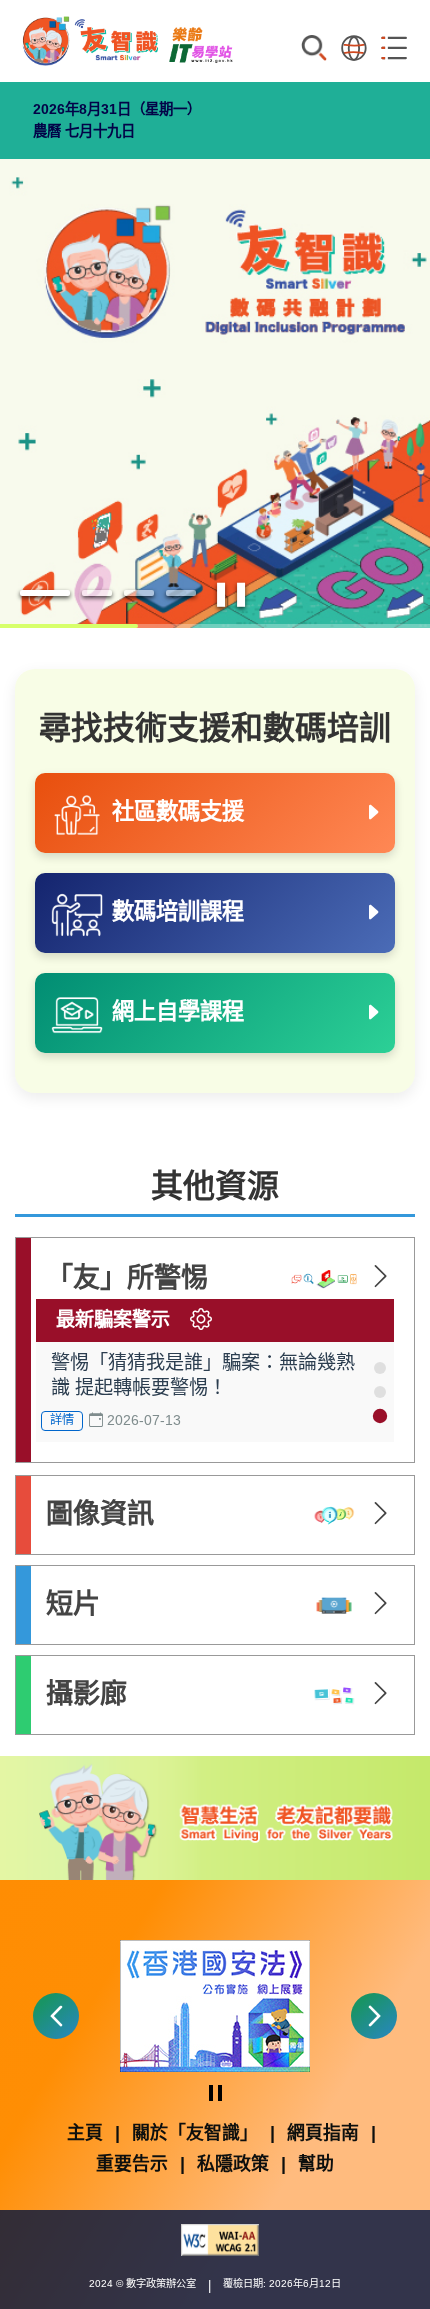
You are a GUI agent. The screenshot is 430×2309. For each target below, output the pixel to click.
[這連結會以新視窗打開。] (215, 2004)
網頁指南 (323, 2133)
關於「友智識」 (195, 2133)
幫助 (316, 2164)
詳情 (62, 1420)
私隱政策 (233, 2164)
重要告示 (132, 2164)
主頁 (85, 2133)
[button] (380, 1368)
